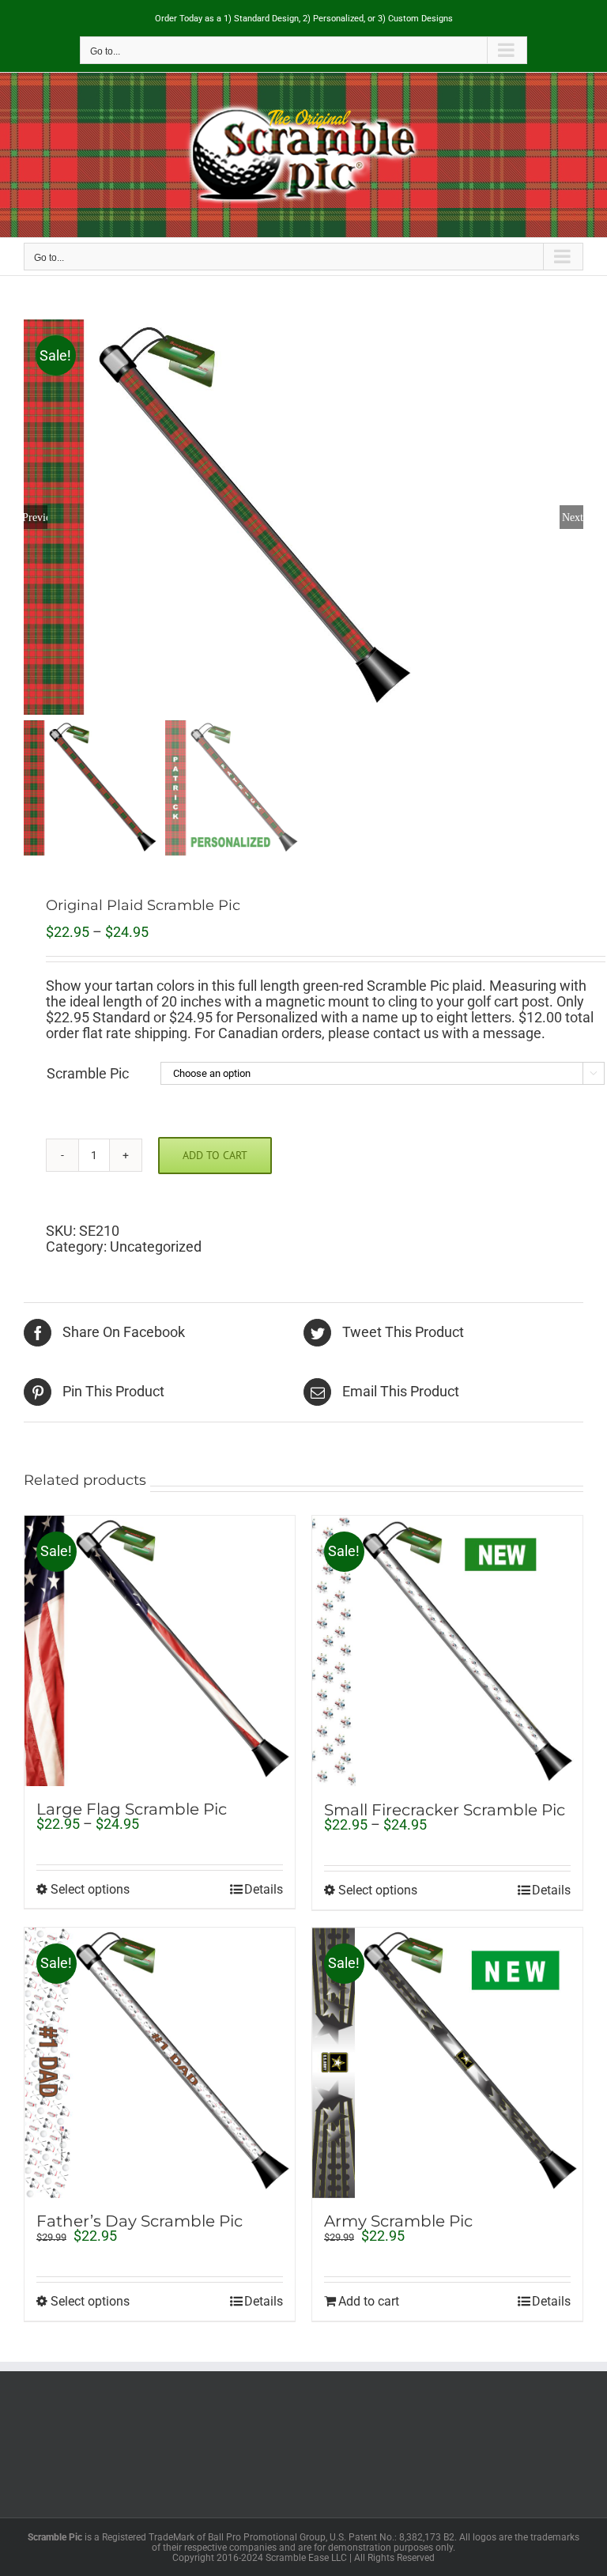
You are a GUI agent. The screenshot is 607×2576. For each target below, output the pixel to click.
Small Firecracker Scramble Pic (445, 1810)
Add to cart (215, 1155)
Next (573, 517)
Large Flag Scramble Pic (132, 1809)
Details (264, 1890)
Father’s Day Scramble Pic (139, 2221)
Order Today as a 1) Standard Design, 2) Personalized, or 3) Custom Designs (304, 19)
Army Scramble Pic (398, 2221)
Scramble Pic (88, 1073)
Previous (36, 517)
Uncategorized (156, 1246)
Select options (90, 1890)
